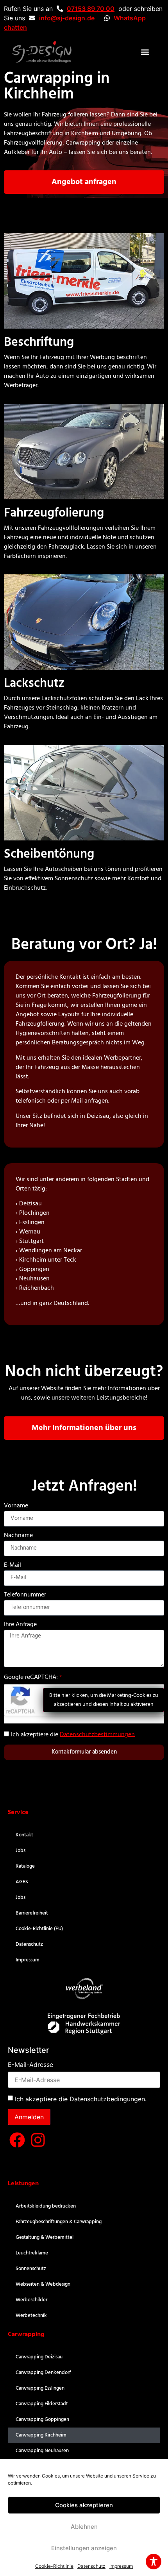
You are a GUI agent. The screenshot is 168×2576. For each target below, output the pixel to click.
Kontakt (24, 1835)
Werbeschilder (31, 2300)
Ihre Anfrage (20, 1626)
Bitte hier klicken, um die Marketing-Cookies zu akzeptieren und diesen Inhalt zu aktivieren (104, 1700)
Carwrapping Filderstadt (42, 2404)
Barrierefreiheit (32, 1913)
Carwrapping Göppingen (42, 2420)
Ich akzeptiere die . (81, 2099)
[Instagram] (38, 2140)
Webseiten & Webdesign (43, 2284)
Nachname (18, 1536)
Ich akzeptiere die (73, 1734)
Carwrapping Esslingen (40, 2388)
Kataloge (25, 1866)
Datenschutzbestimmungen (97, 1734)
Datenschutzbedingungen (107, 2099)
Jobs (21, 1851)
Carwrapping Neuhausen (42, 2451)
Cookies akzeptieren (84, 2505)
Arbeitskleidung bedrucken (46, 2206)
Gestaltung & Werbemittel (45, 2237)
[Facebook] (17, 2140)
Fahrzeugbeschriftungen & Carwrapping (59, 2222)
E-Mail (13, 1566)
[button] (145, 52)
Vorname (16, 1507)
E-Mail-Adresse (30, 2065)
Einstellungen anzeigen (84, 2548)
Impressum (121, 2566)
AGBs (22, 1882)
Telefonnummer (25, 1596)
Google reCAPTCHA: (31, 1677)
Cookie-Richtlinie (54, 2566)
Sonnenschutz (31, 2269)
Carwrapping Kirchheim (41, 2435)
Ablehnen (84, 2527)
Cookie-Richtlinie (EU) (39, 1929)
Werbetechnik (31, 2316)
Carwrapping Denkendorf (43, 2373)
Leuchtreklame (32, 2253)
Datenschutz (91, 2566)
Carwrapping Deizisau (39, 2357)
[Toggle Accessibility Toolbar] (154, 2562)
